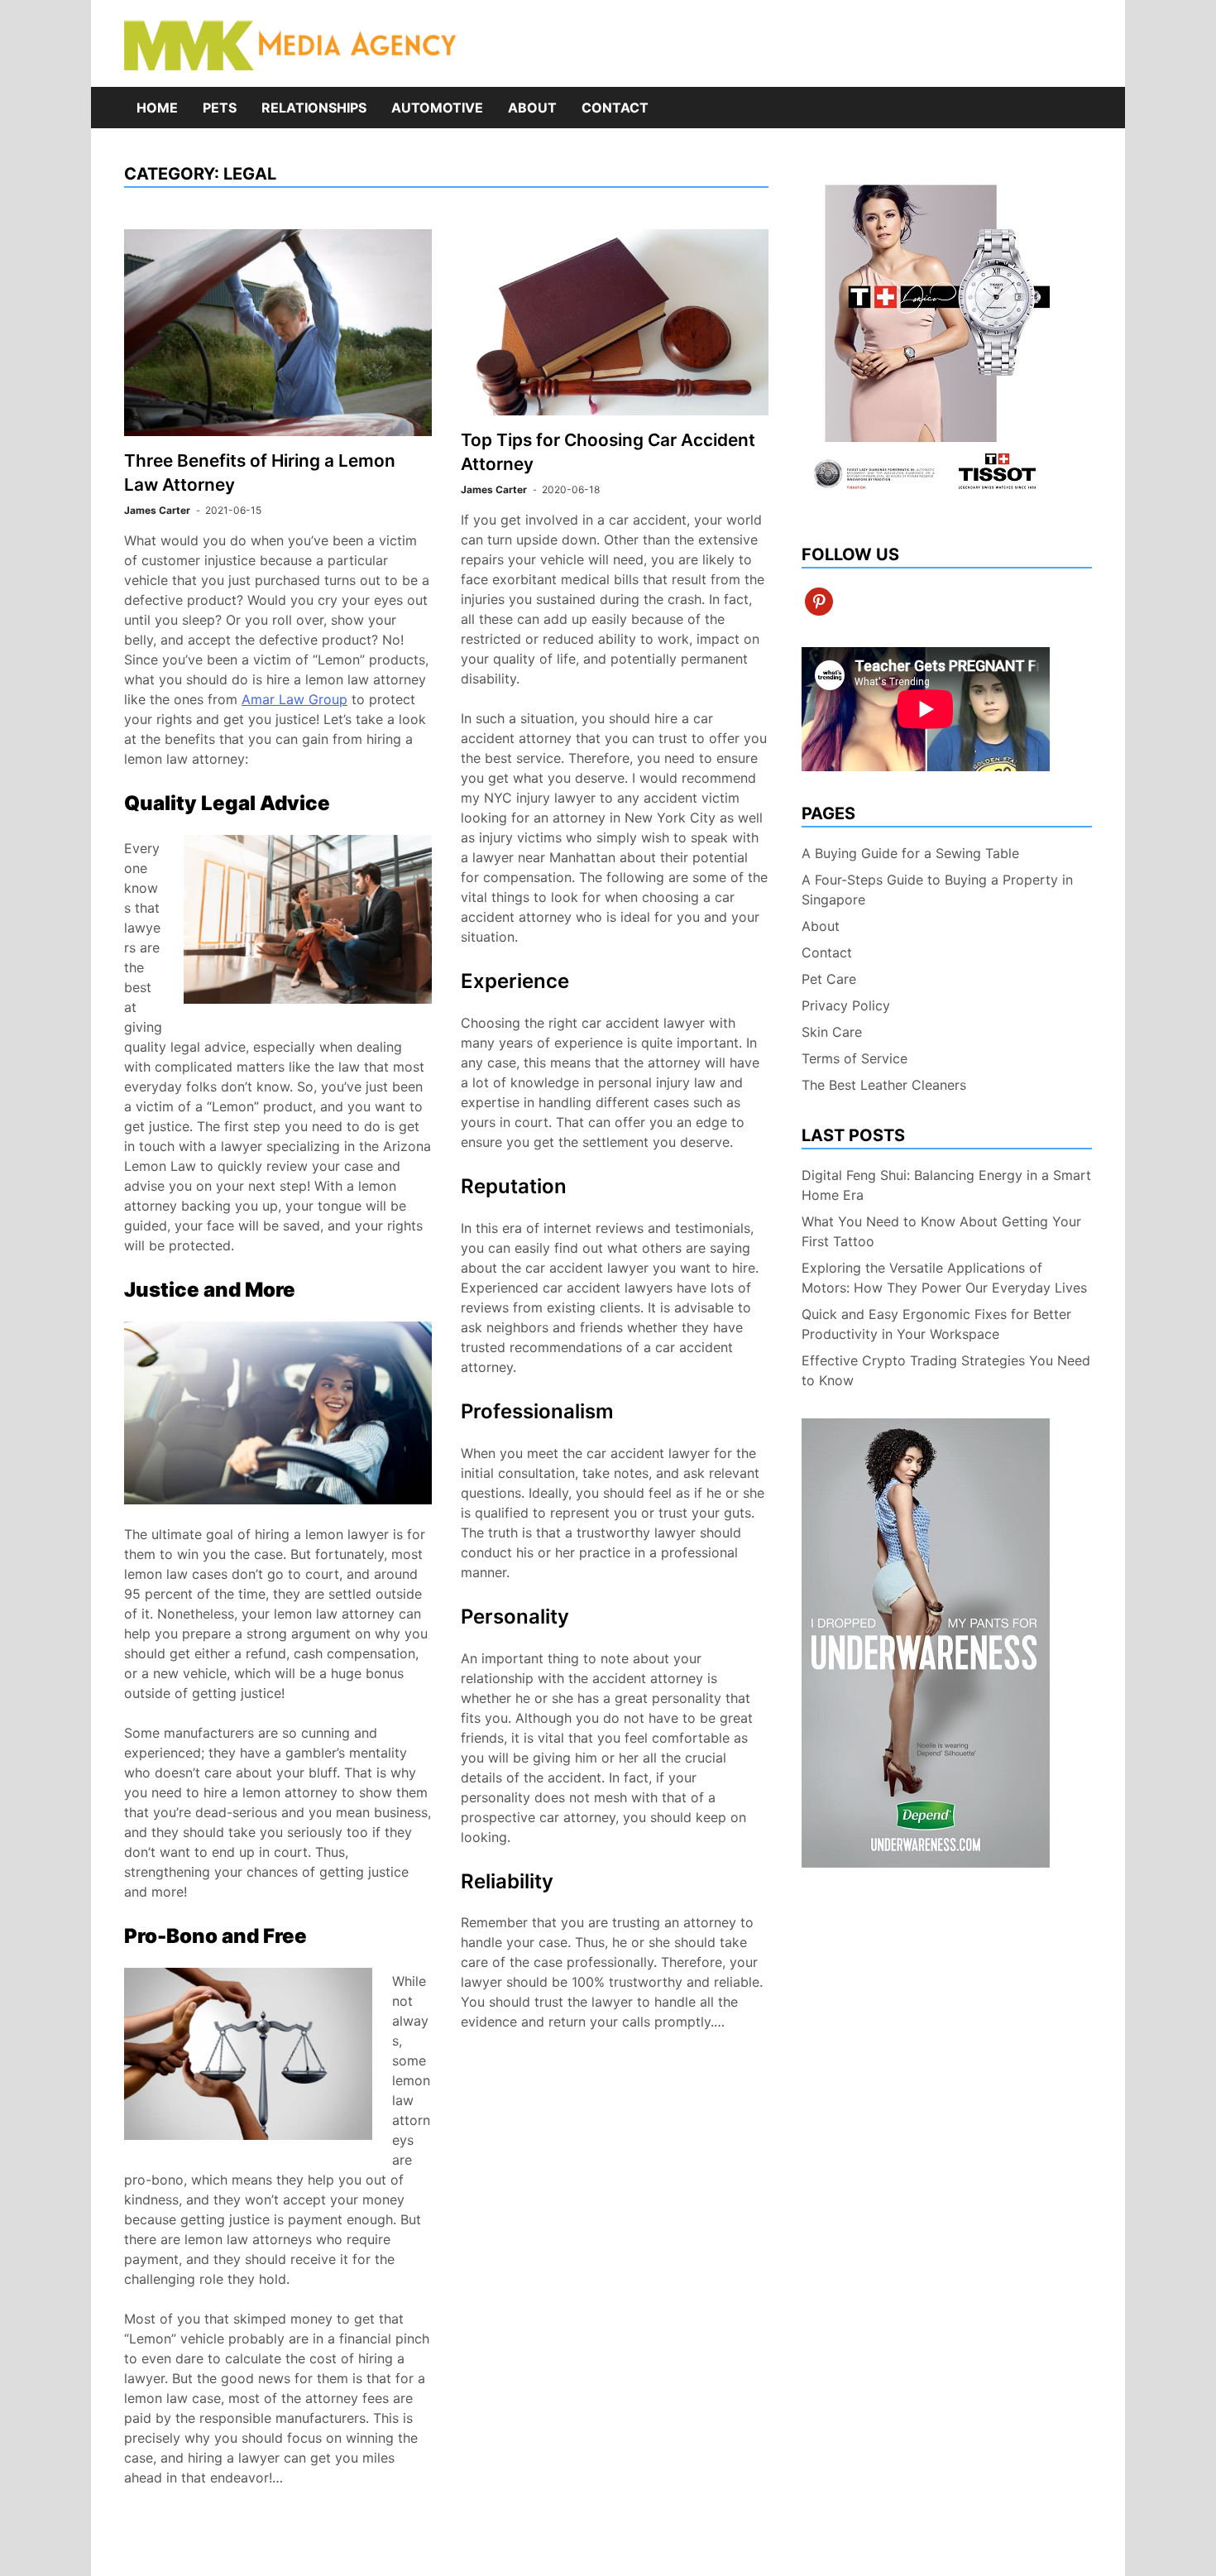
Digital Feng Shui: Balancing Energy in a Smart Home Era (946, 1185)
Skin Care (832, 1032)
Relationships (314, 108)
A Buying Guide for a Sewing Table (910, 853)
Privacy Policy (846, 1005)
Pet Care (829, 979)
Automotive (437, 108)
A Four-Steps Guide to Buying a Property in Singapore (937, 890)
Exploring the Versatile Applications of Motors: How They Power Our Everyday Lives (944, 1278)
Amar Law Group (294, 699)
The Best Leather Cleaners (884, 1085)
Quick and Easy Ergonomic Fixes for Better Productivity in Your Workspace (936, 1324)
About (532, 108)
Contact (615, 108)
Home (157, 108)
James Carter (157, 510)
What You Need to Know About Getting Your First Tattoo (941, 1231)
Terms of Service (855, 1058)
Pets (220, 108)
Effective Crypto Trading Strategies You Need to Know (946, 1370)
